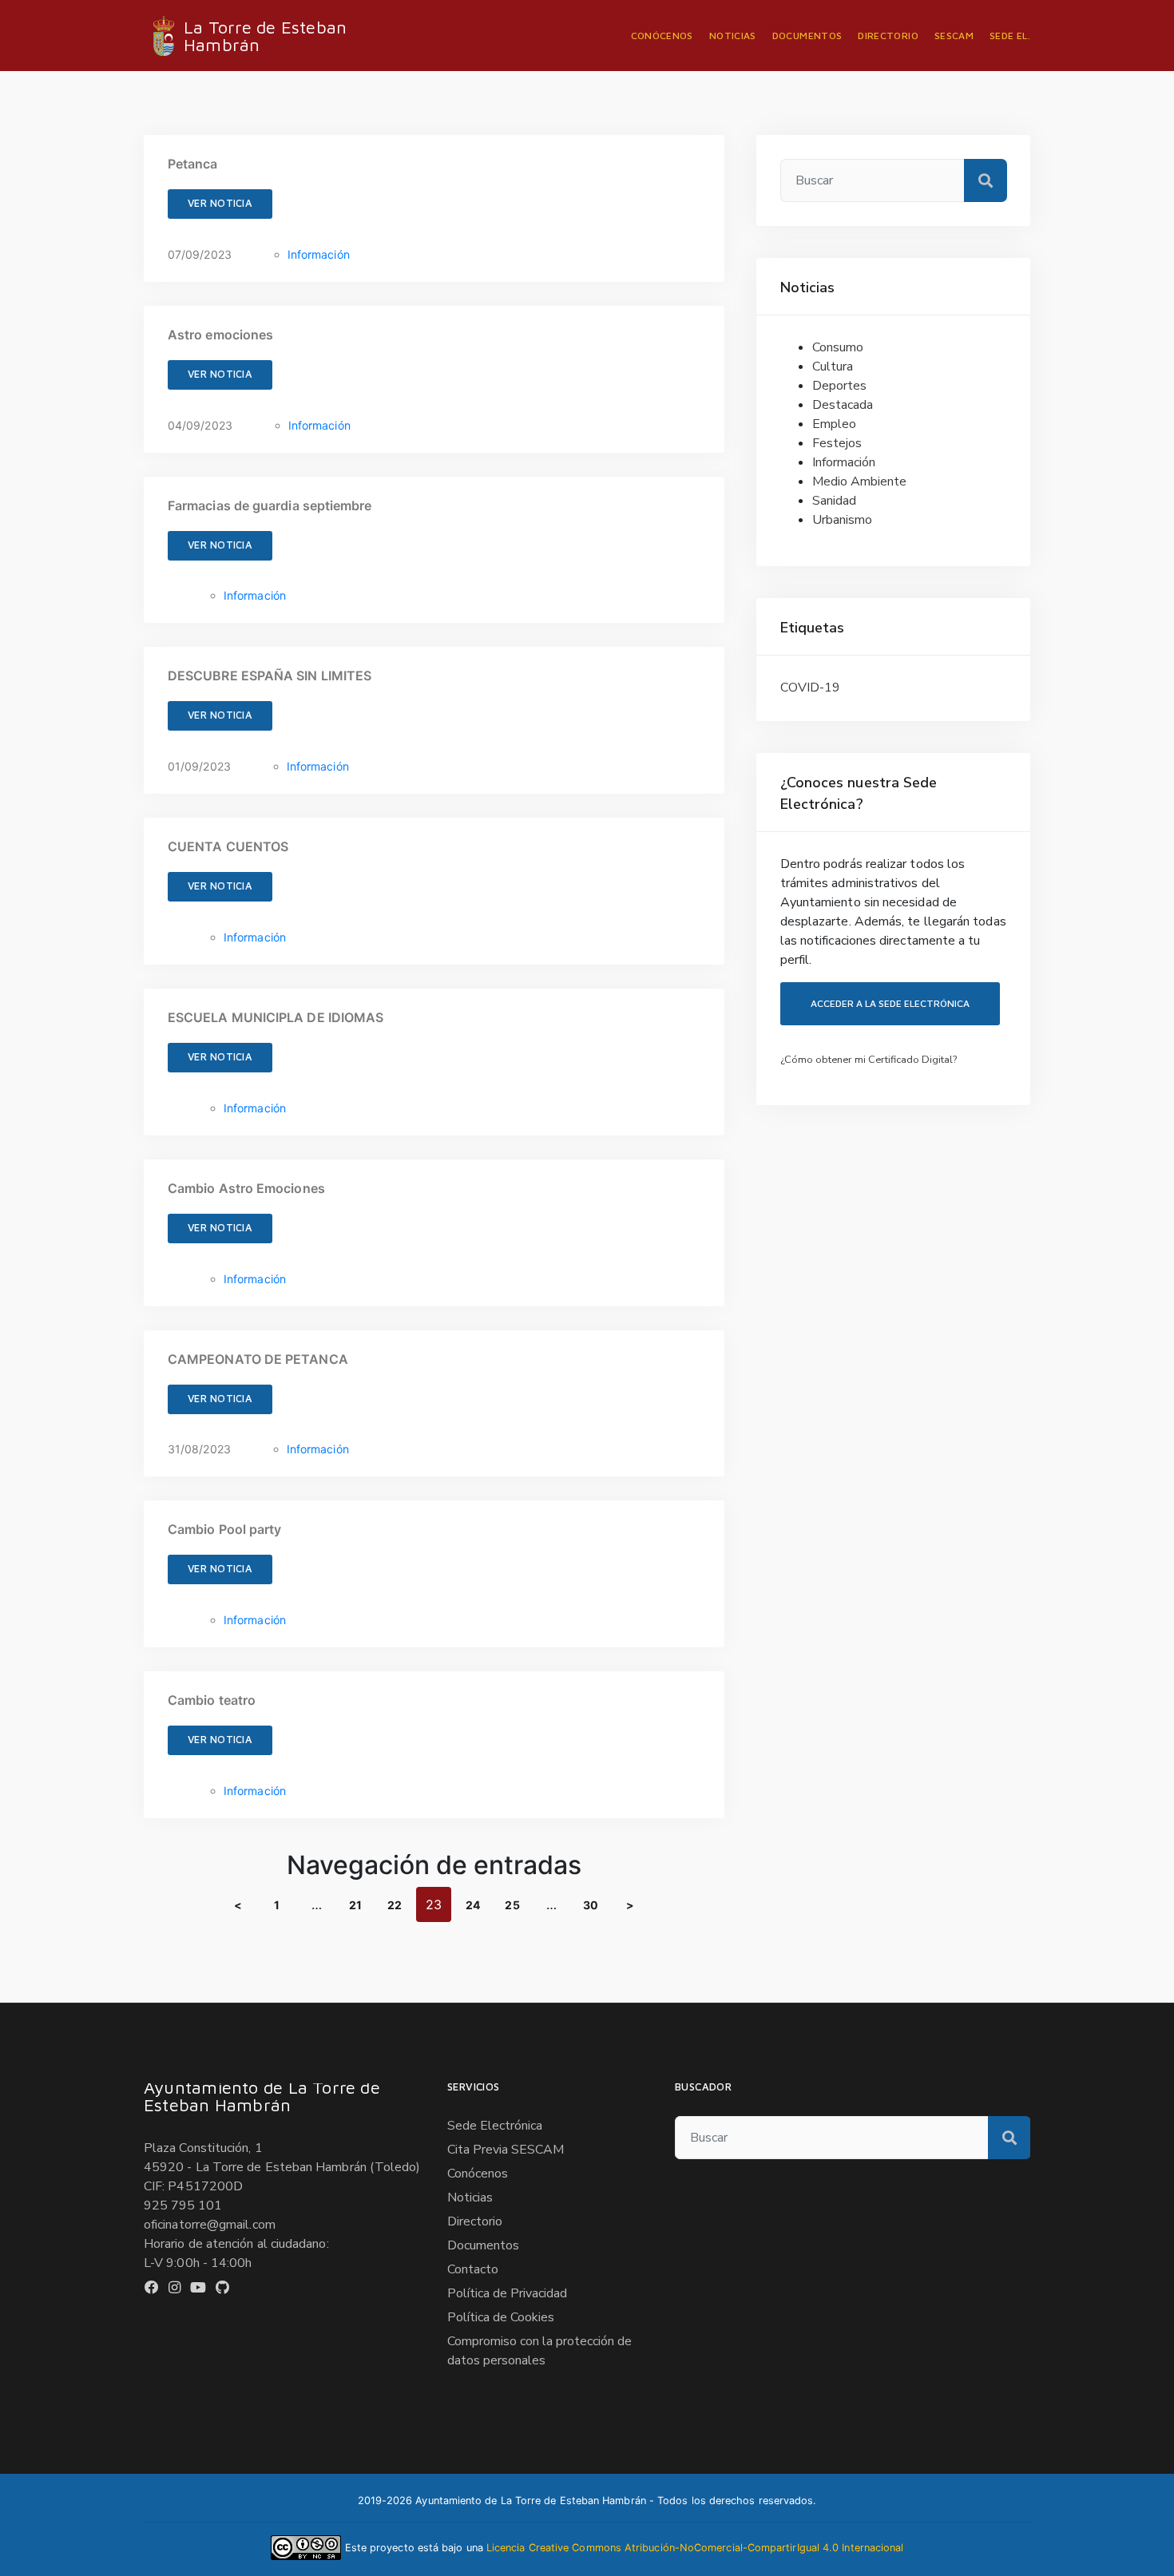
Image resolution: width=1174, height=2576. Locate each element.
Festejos (837, 443)
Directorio (888, 36)
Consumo (838, 347)
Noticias (733, 36)
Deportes (839, 386)
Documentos (807, 36)
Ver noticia (220, 203)
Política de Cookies (501, 2317)
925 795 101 (183, 2205)
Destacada (843, 405)
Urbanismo (842, 520)
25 (512, 1905)
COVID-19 (810, 688)
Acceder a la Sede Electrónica (890, 1003)
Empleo (834, 424)
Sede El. (1010, 36)
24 (473, 1905)
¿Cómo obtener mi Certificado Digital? (869, 1060)
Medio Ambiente (859, 482)
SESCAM (954, 36)
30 (591, 1905)
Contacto (473, 2269)
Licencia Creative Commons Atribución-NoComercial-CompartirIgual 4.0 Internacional (695, 2548)
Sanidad (834, 501)
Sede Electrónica (495, 2126)
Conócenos (662, 36)
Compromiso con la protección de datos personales (539, 2351)
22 (395, 1905)
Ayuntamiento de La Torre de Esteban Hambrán (262, 2096)
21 (355, 1905)
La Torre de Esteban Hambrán (265, 36)
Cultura (833, 367)
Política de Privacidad (507, 2293)
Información (319, 254)
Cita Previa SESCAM (506, 2150)
